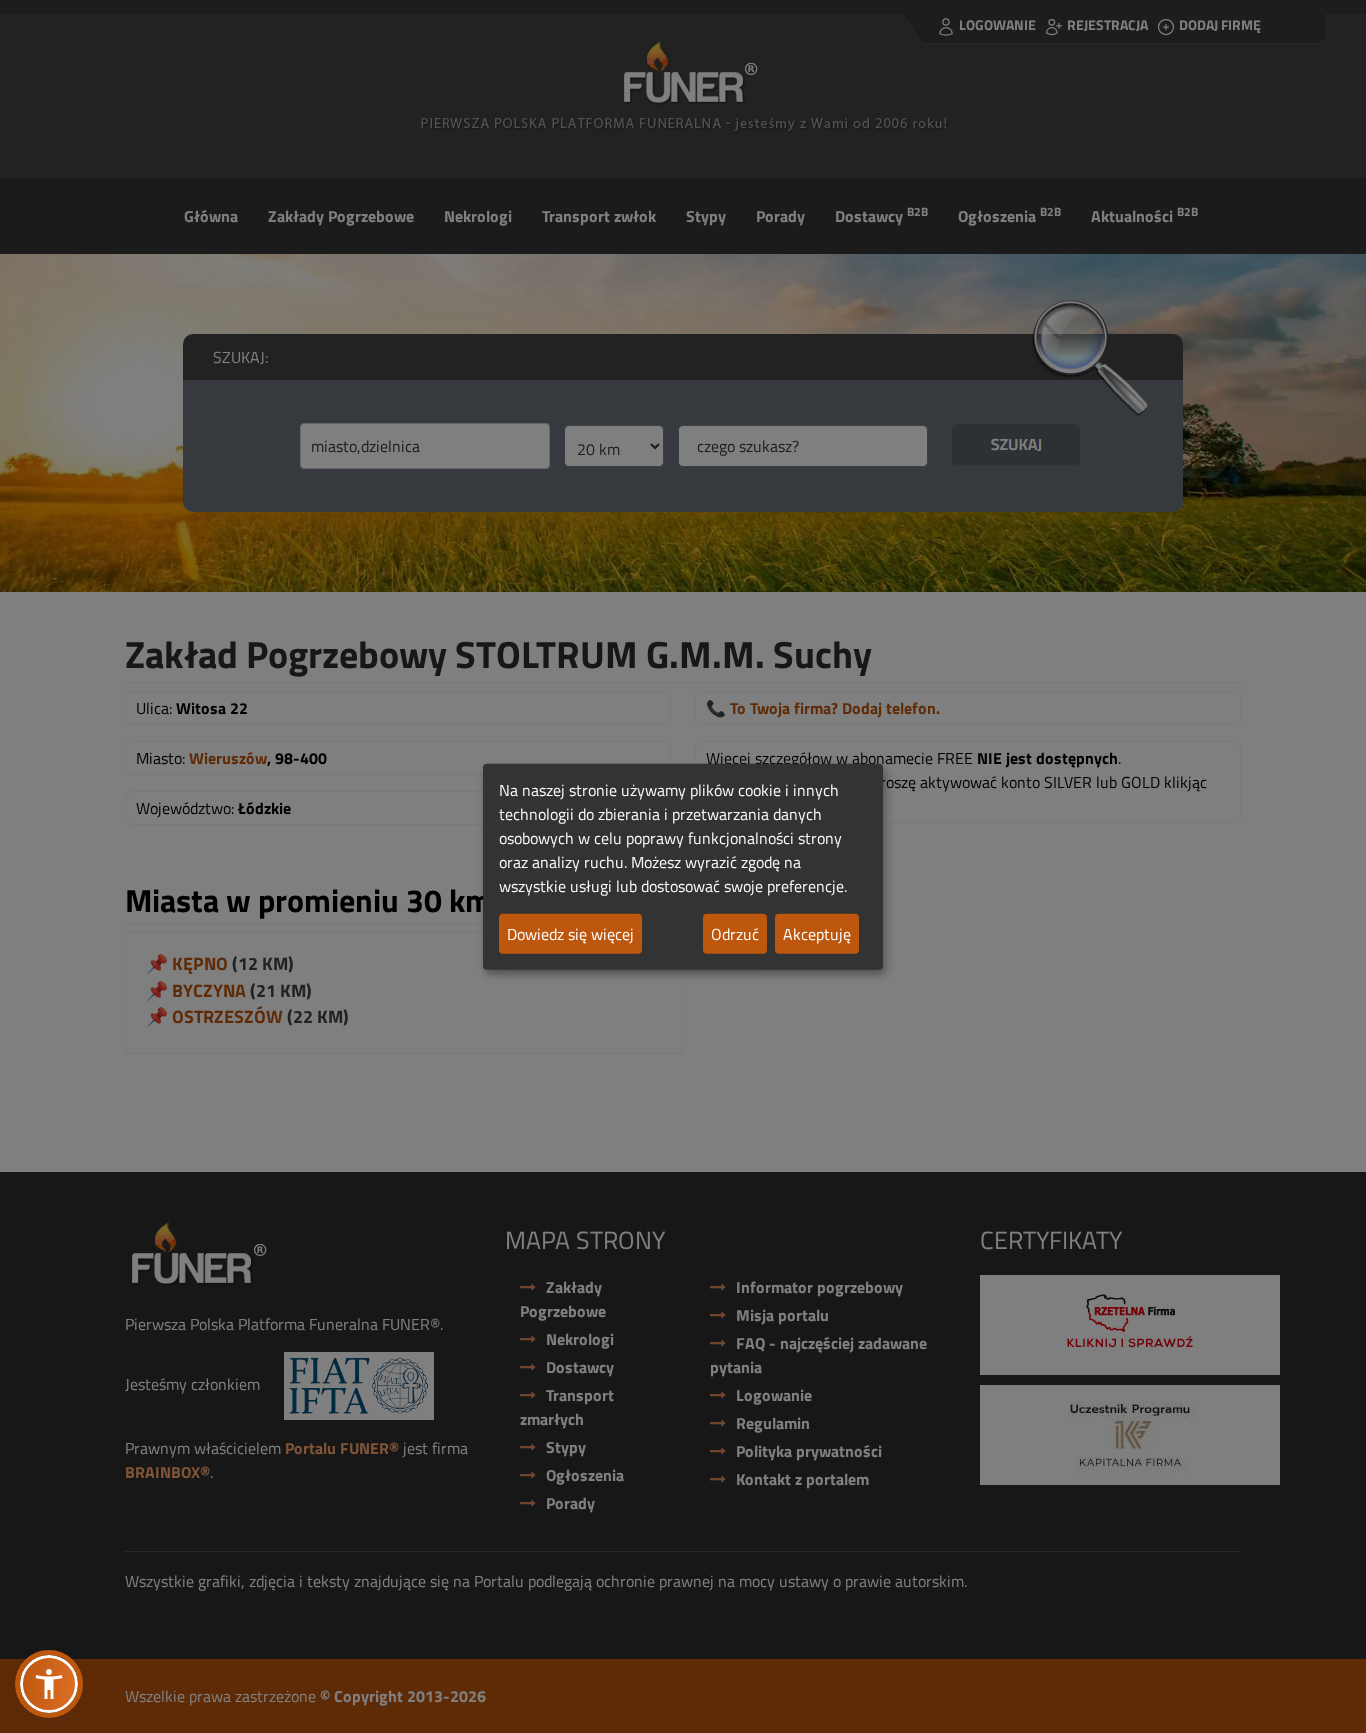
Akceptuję (817, 934)
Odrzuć (735, 934)
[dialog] (683, 866)
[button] (49, 1684)
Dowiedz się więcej (570, 934)
